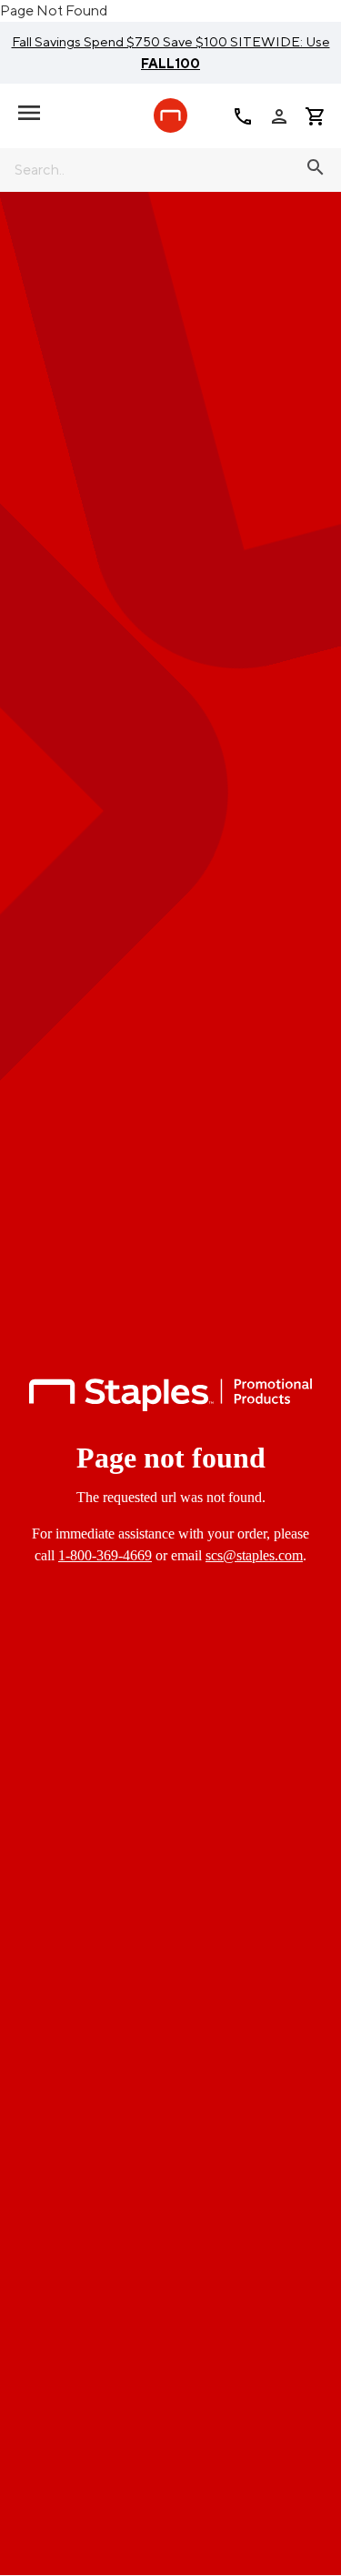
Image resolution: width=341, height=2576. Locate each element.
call (243, 116)
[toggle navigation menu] (29, 113)
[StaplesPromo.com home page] (171, 115)
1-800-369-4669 (105, 1555)
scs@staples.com (254, 1555)
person (279, 116)
